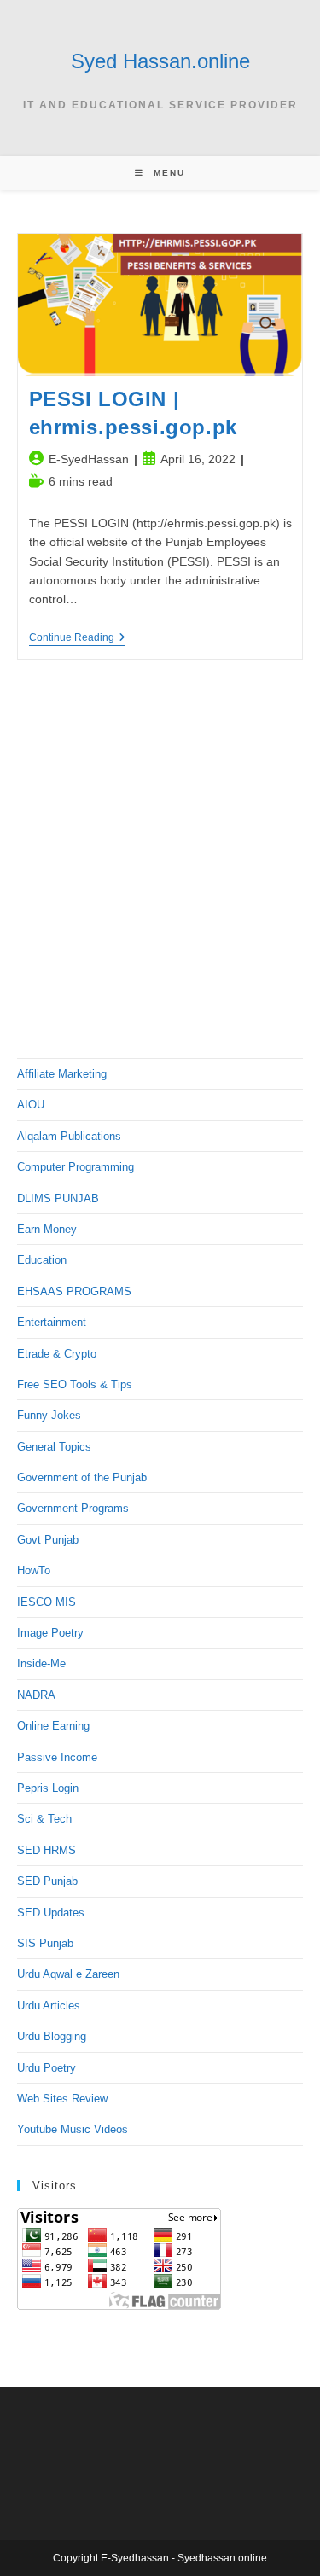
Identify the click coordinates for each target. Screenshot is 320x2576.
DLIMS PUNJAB (58, 1198)
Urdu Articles (49, 2006)
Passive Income (57, 1757)
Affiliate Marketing (62, 1074)
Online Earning (53, 1726)
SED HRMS (47, 1850)
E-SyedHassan (89, 459)
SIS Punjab (45, 1943)
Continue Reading (77, 639)
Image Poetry (50, 1633)
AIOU (31, 1105)
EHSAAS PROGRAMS (74, 1291)
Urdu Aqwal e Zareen (68, 1974)
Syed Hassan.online (160, 61)
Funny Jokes (49, 1415)
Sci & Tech (44, 1819)
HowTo (34, 1570)
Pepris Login (48, 1788)
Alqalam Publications (69, 1136)
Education (42, 1260)
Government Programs (73, 1508)
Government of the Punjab (82, 1477)
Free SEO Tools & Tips (75, 1384)
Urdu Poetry (47, 2068)
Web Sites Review (62, 2099)
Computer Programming (76, 1167)
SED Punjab (47, 1881)
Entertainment (52, 1322)
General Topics (54, 1447)
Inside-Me (41, 1663)
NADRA (36, 1695)
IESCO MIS (47, 1602)
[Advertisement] (160, 864)
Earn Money (47, 1229)
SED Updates (51, 1913)
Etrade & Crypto (57, 1354)
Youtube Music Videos (73, 2129)
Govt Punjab (48, 1540)
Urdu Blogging (52, 2036)
